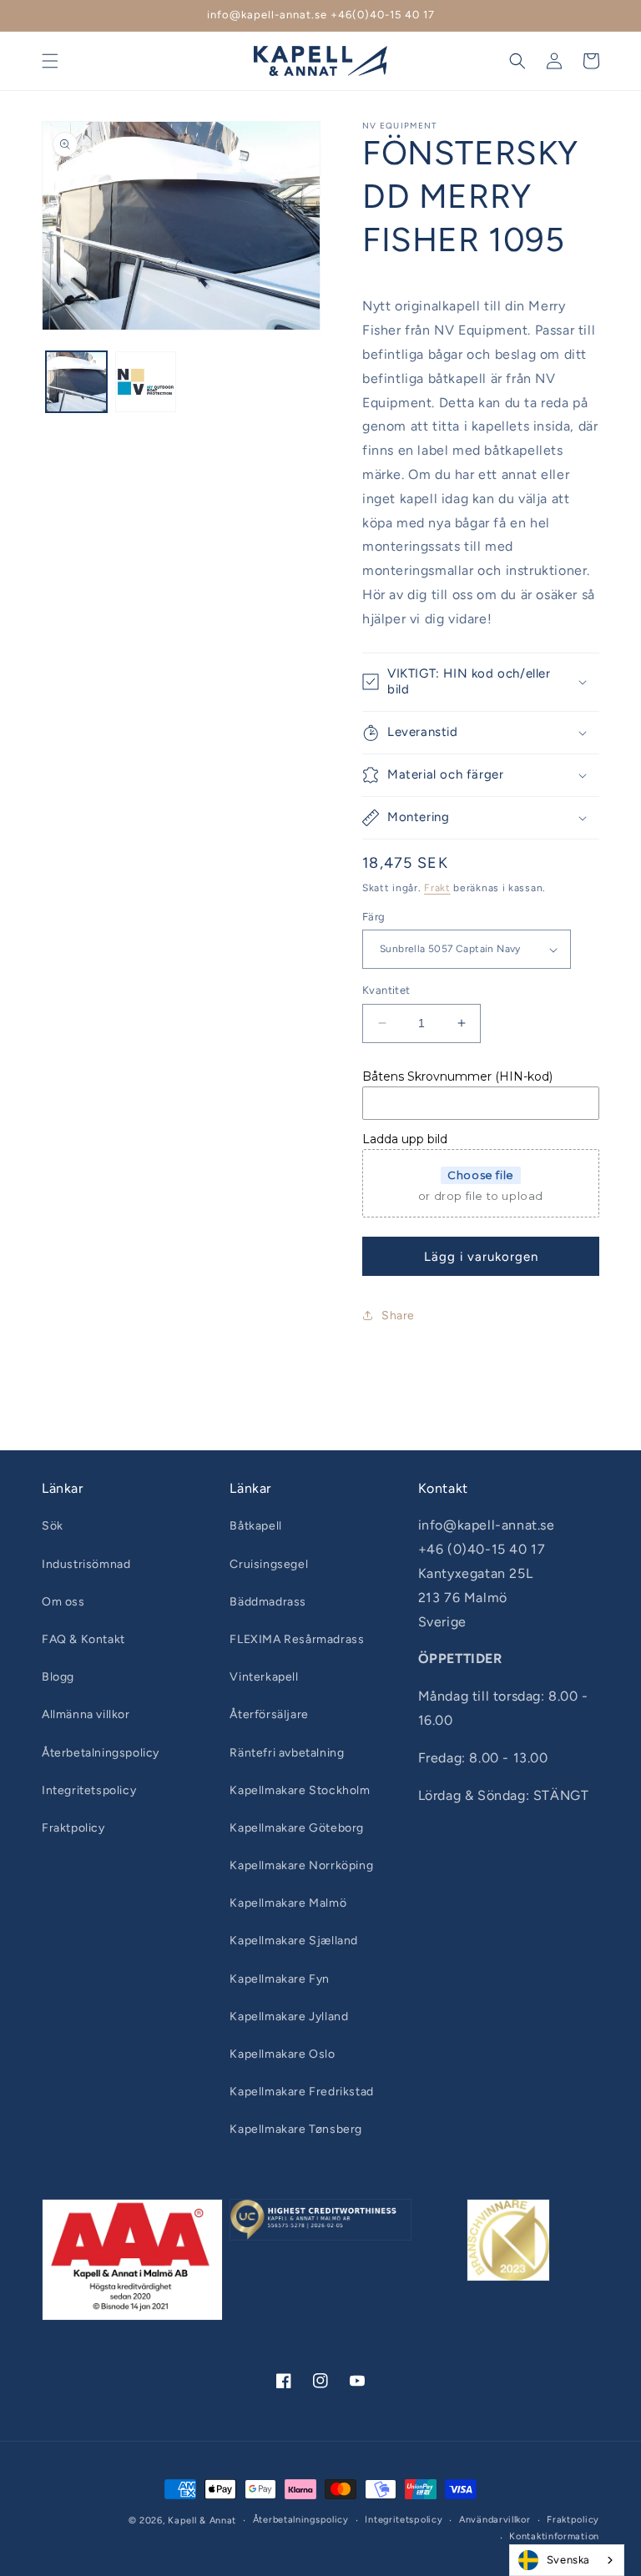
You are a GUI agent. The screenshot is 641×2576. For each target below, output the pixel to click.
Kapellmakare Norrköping (301, 1865)
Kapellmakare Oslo (282, 2054)
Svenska (568, 2560)
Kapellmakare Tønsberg (296, 2129)
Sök (53, 1526)
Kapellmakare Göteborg (297, 1828)
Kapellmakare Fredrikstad (301, 2092)
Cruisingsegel (269, 1564)
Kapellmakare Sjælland (294, 1941)
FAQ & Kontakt (83, 1639)
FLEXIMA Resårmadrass (297, 1639)
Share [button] (398, 1316)
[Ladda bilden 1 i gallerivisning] (76, 382)
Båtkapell (255, 1526)
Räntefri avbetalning (287, 1753)
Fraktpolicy (73, 1828)
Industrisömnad (86, 1564)
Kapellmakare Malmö (288, 1903)
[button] (50, 61)
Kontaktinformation (554, 2536)
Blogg (58, 1677)
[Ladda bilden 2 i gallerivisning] (146, 382)
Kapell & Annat (202, 2521)
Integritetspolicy (89, 1790)
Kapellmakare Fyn (280, 1979)
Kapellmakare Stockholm (300, 1790)
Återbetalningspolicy (101, 1753)
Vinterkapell (264, 1677)
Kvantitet (386, 990)
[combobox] (567, 2560)
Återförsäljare (269, 1714)
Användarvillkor (495, 2520)
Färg (374, 917)
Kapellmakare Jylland (289, 2016)
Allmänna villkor (86, 1714)
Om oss (63, 1602)
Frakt (437, 888)
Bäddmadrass (268, 1602)
